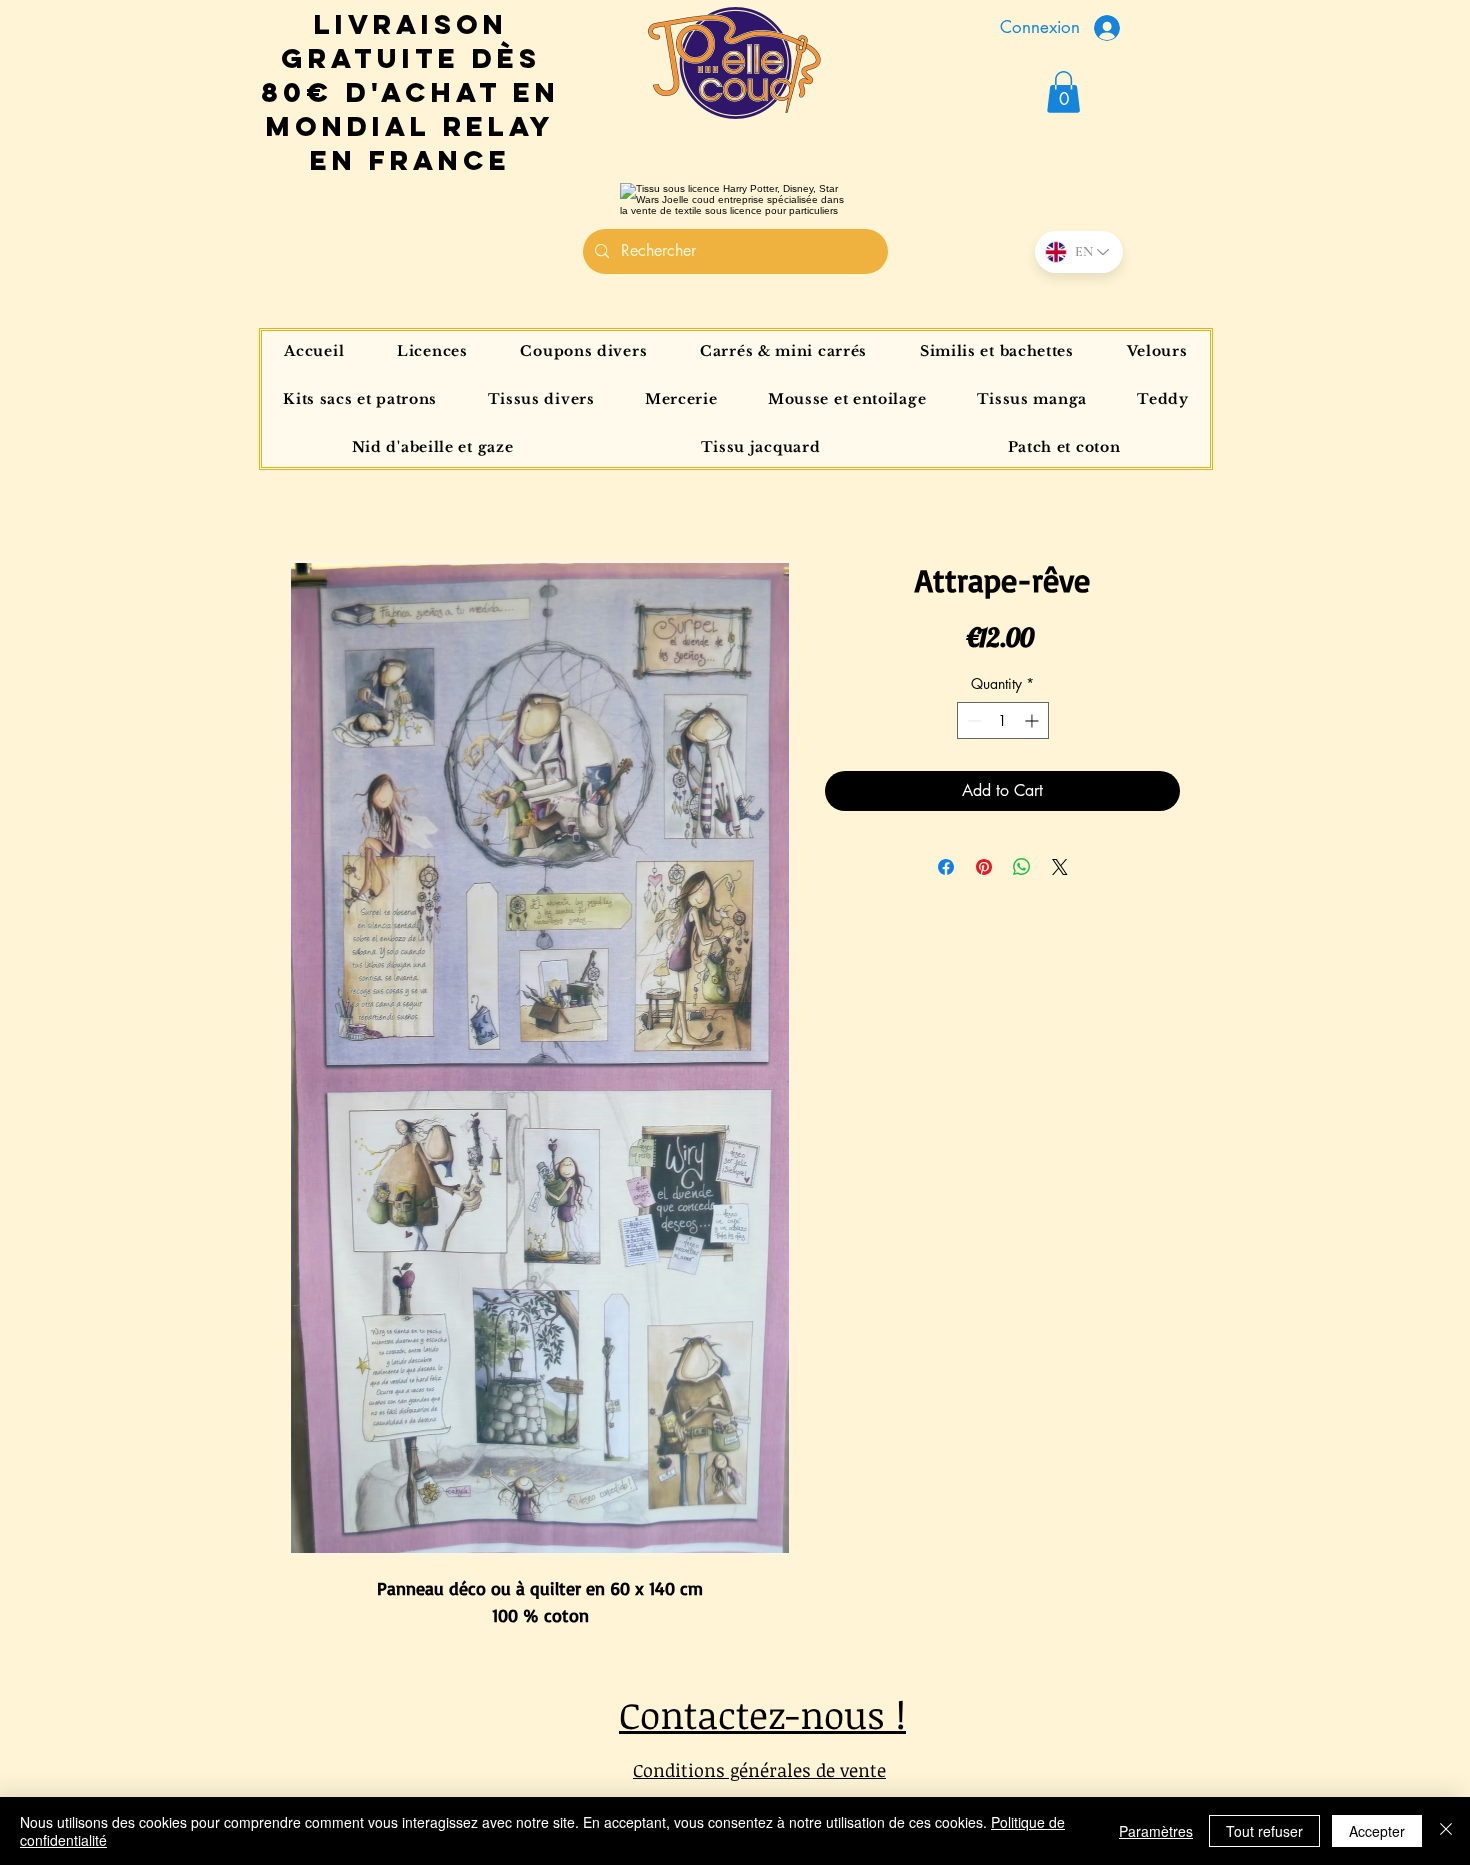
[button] (1063, 92)
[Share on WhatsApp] (1022, 867)
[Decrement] (972, 720)
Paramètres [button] (1156, 1831)
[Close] (1446, 1831)
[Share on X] (1060, 867)
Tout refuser (1264, 1831)
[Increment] (1033, 720)
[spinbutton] (1003, 720)
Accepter (1377, 1831)
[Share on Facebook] (946, 867)
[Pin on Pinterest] (984, 867)
